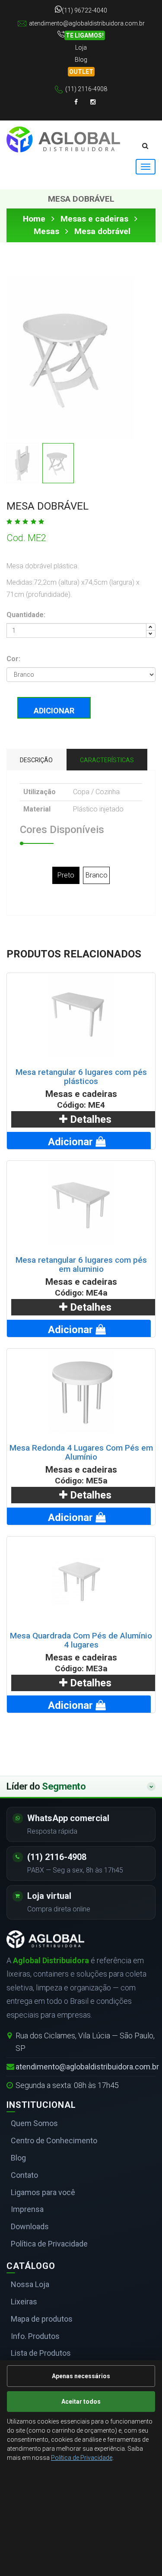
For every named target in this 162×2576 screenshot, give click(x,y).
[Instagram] (93, 102)
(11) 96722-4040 (84, 10)
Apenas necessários (81, 2376)
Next (121, 361)
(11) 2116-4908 (86, 89)
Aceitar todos (81, 2402)
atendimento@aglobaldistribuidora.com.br (87, 23)
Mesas (46, 231)
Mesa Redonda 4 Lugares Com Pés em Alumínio (81, 1452)
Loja (81, 48)
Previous (19, 361)
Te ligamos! (85, 35)
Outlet (81, 72)
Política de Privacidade (82, 2458)
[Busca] (145, 146)
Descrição (36, 760)
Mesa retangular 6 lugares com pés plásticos (81, 1077)
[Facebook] (76, 102)
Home (34, 219)
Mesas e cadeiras (94, 219)
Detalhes (89, 1119)
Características (107, 760)
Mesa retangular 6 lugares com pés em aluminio (81, 1264)
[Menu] (146, 167)
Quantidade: (26, 615)
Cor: (13, 659)
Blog (81, 60)
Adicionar (54, 711)
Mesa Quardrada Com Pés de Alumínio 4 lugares (81, 1640)
